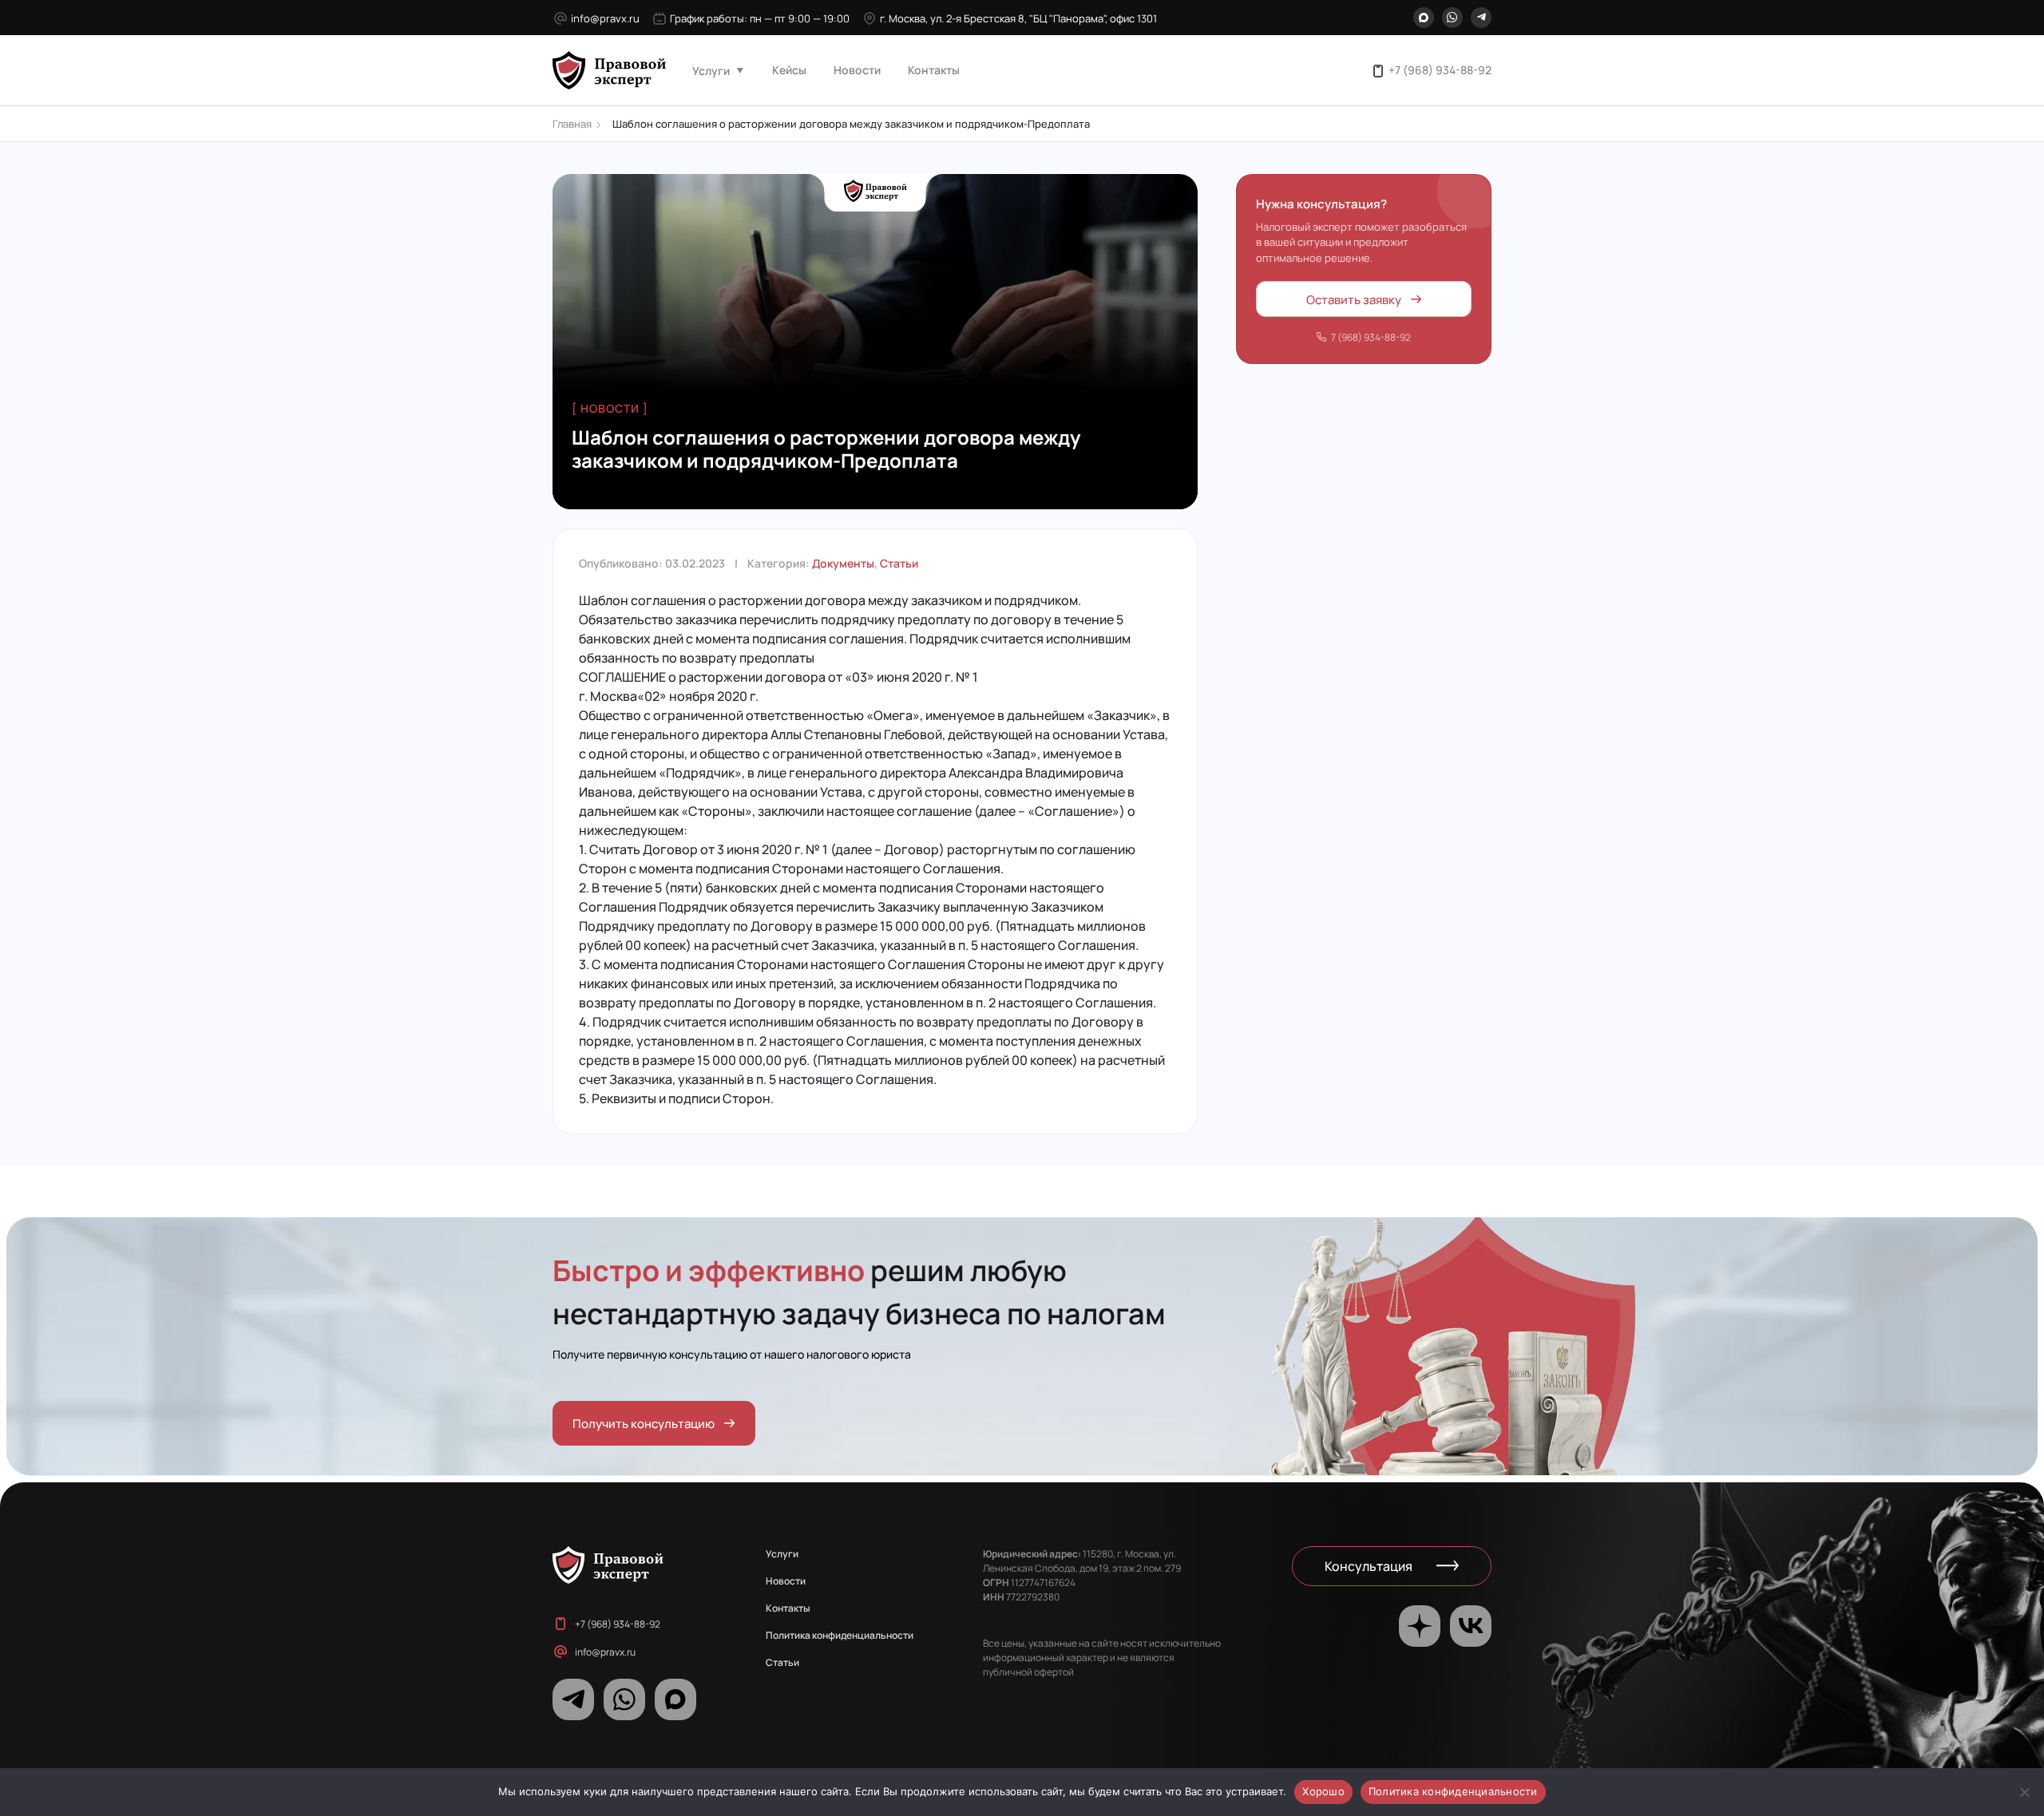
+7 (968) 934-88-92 (1440, 69)
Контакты (934, 69)
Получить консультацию (644, 1423)
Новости (857, 69)
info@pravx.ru (605, 18)
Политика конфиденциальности (840, 1635)
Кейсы (789, 69)
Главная (572, 123)
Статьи (899, 563)
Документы (843, 563)
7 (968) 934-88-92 (1371, 337)
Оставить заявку (1354, 298)
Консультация (1369, 1566)
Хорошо (1323, 1791)
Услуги (711, 70)
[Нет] (2024, 1792)
